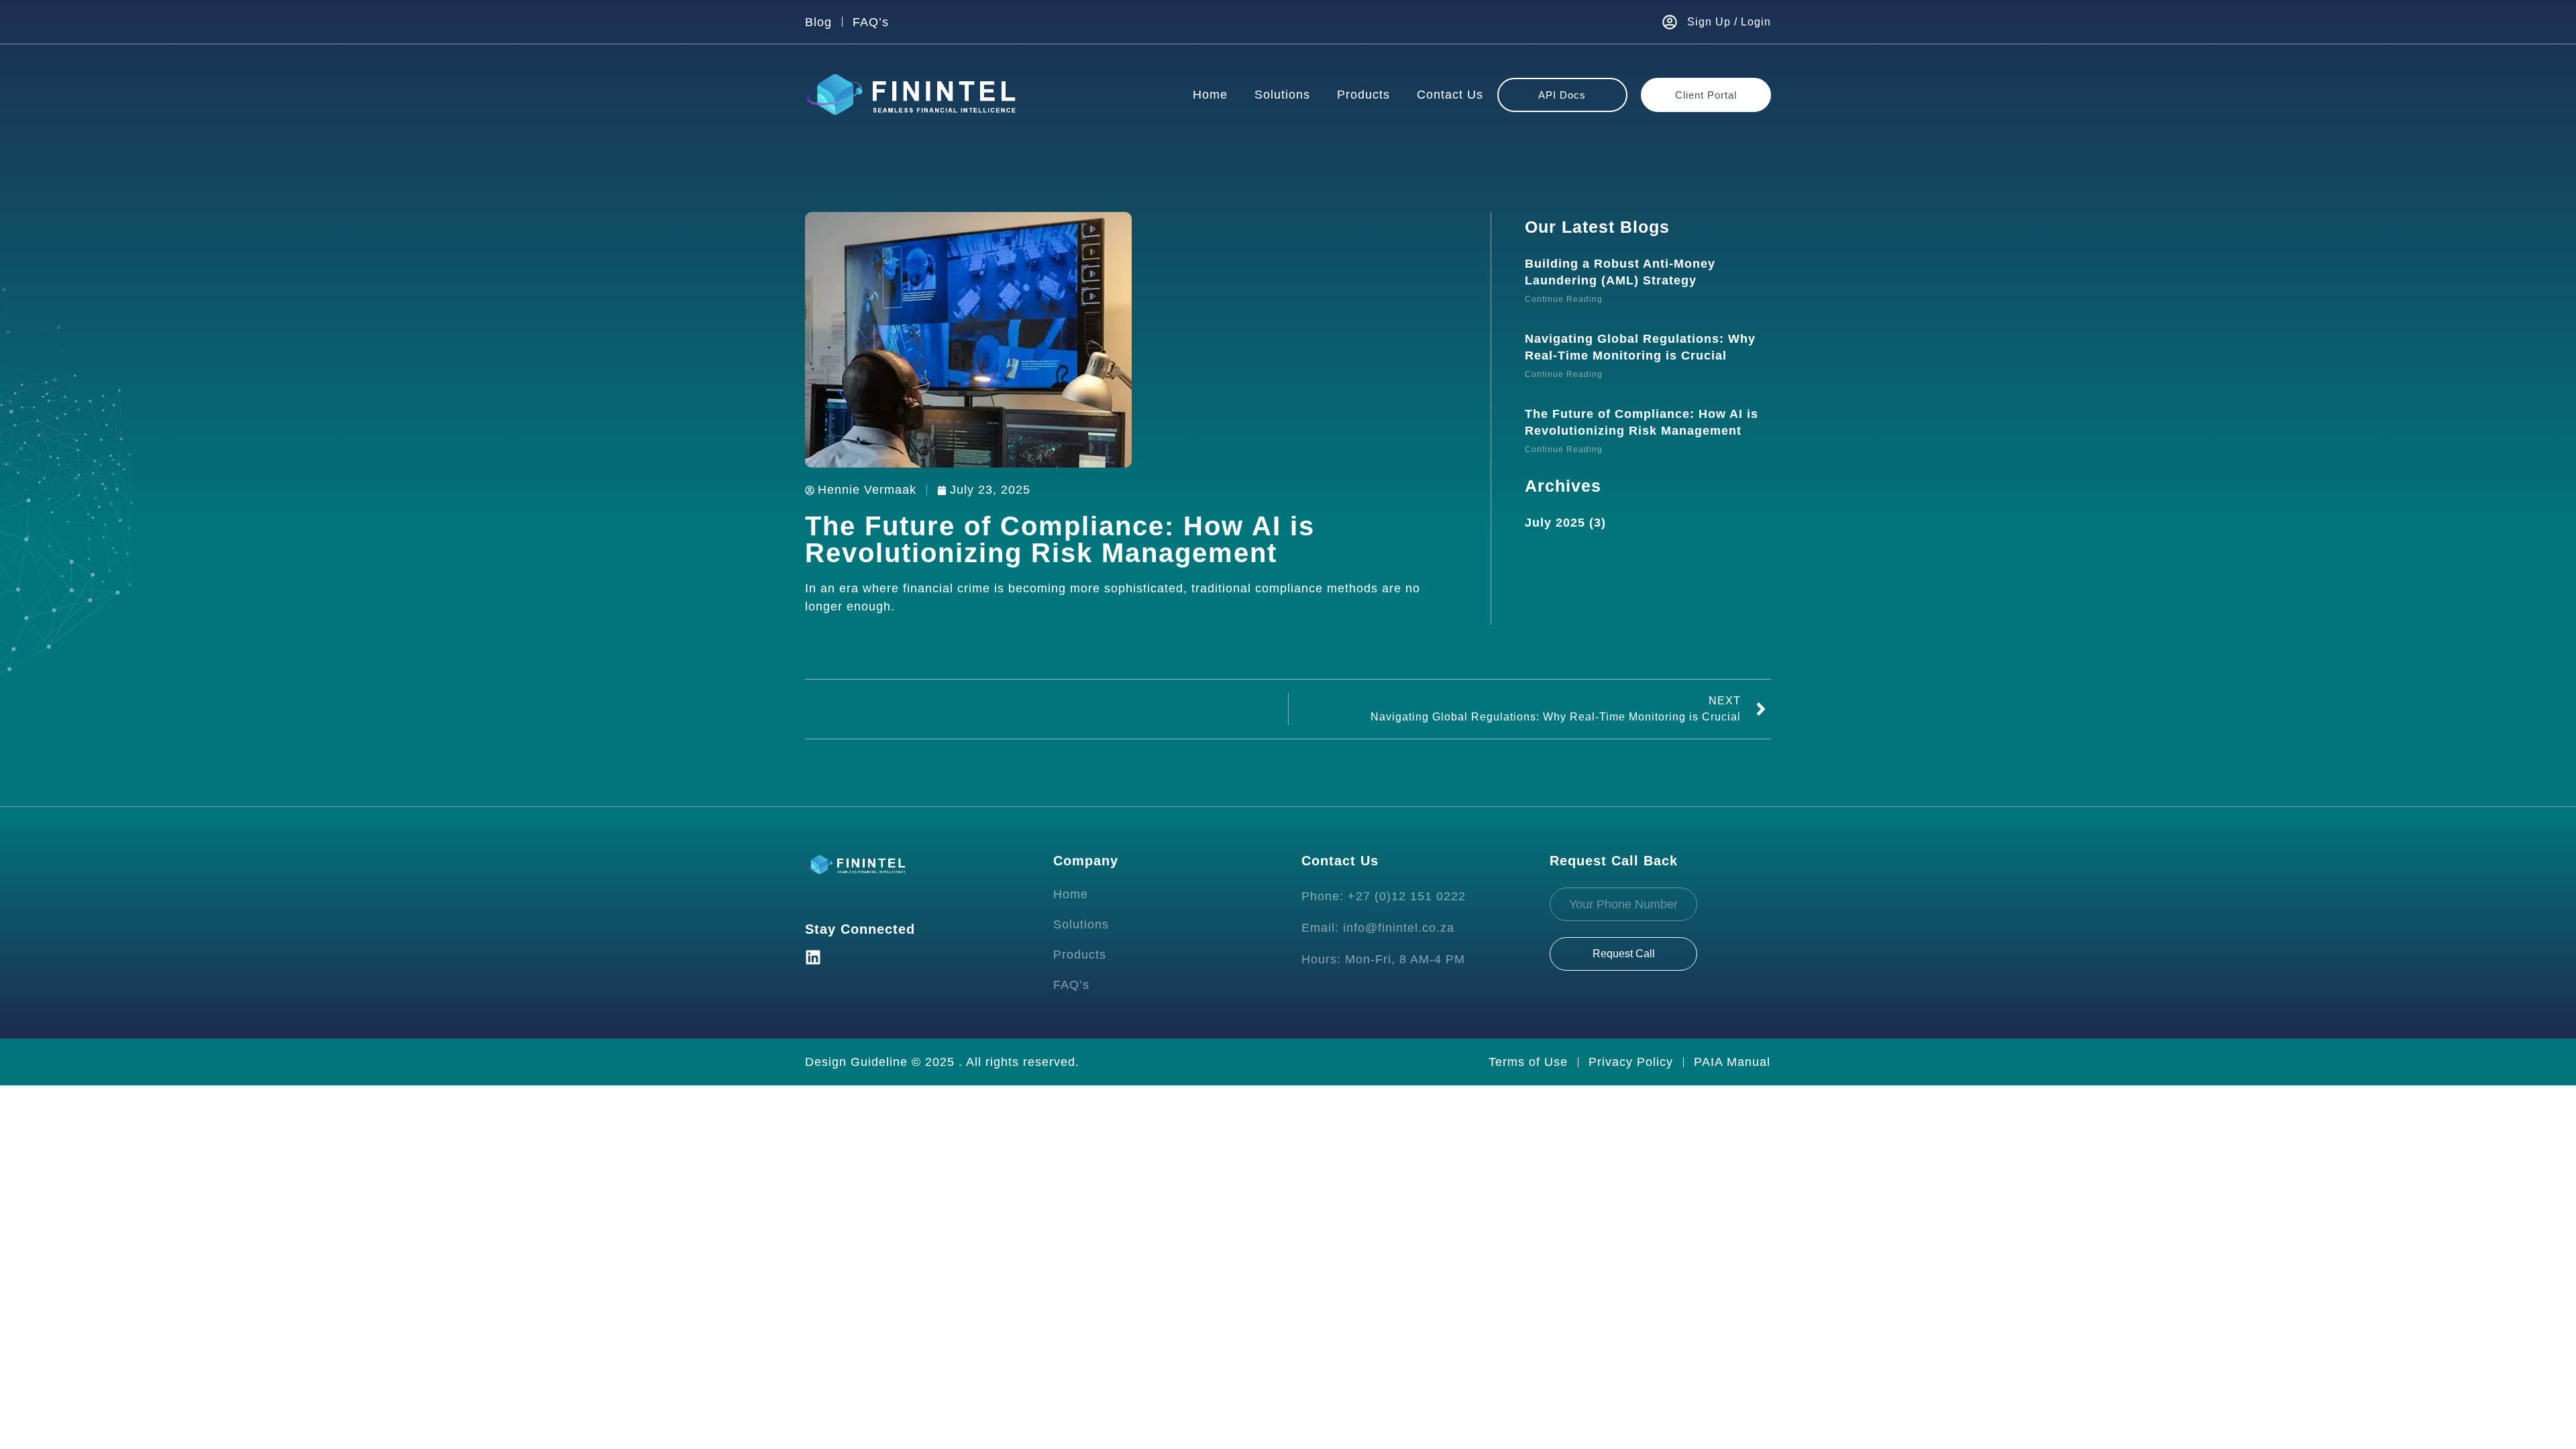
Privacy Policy (1631, 1062)
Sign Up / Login (1729, 22)
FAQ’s (871, 22)
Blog (818, 22)
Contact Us (1450, 95)
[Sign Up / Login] (1670, 22)
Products (1363, 95)
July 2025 (1555, 523)
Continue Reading (1564, 299)
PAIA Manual (1732, 1062)
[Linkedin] (813, 957)
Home (1210, 95)
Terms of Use (1528, 1062)
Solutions (1282, 95)
